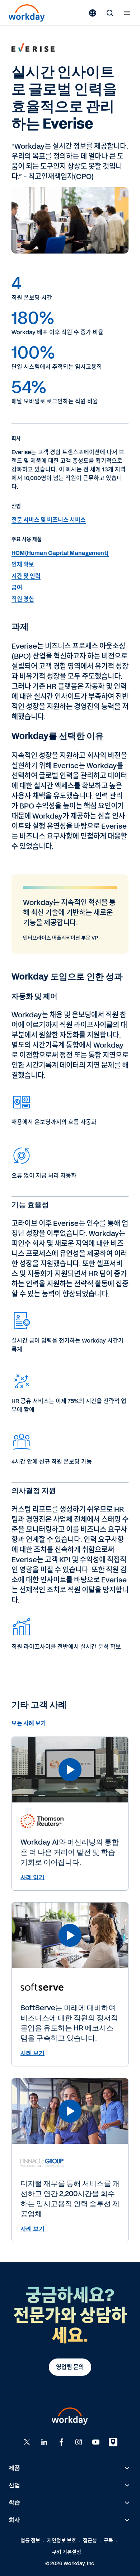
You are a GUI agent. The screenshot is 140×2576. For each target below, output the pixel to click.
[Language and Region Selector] (93, 13)
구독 (108, 2541)
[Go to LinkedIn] (44, 2442)
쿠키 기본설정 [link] (67, 2552)
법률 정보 (30, 2541)
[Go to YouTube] (96, 2442)
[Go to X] (27, 2442)
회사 (14, 2520)
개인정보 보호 (62, 2541)
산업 (14, 2485)
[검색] (110, 13)
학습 (14, 2502)
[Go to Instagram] (79, 2442)
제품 (14, 2468)
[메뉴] (127, 13)
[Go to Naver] (113, 2442)
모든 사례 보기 (29, 1723)
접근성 (90, 2541)
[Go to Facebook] (61, 2442)
